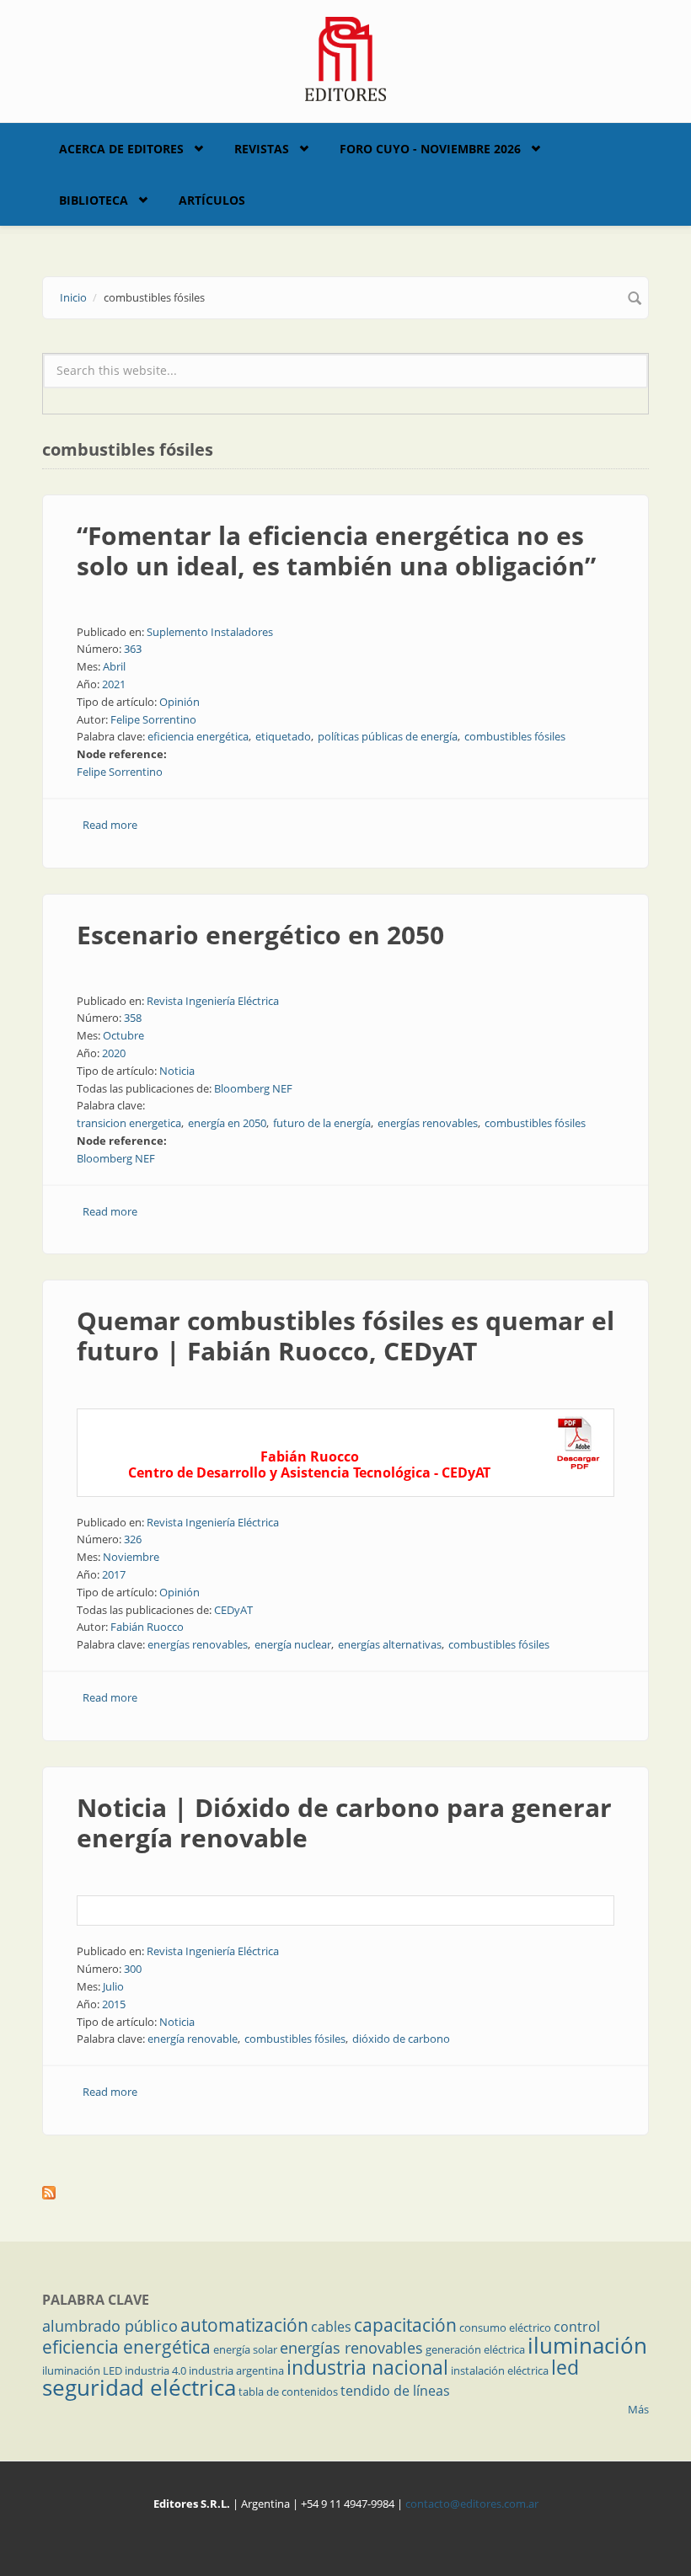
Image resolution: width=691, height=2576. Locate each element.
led (565, 2367)
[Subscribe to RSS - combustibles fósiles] (345, 2193)
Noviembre (131, 1557)
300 (133, 1969)
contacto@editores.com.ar (472, 2504)
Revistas (262, 149)
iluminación (587, 2345)
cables (331, 2327)
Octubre (123, 1035)
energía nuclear (293, 1644)
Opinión (179, 702)
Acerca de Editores (121, 149)
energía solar (245, 2349)
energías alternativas (390, 1644)
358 (133, 1018)
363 (133, 649)
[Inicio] (346, 57)
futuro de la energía (322, 1123)
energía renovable (193, 2039)
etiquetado (283, 736)
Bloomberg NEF (253, 1088)
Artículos (212, 200)
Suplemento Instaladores (210, 632)
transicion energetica (129, 1123)
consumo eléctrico (505, 2327)
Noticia (177, 1071)
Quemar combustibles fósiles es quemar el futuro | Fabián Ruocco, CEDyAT (345, 1336)
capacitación (405, 2325)
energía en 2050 (227, 1123)
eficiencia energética (198, 736)
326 (133, 1539)
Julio (113, 1986)
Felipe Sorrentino (153, 719)
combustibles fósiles (515, 736)
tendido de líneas (395, 2391)
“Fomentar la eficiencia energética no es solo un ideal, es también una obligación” (336, 550)
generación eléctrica (475, 2349)
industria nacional (367, 2367)
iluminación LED (82, 2370)
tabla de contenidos (288, 2392)
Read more (110, 825)
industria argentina (236, 2370)
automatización (244, 2325)
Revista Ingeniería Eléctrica (213, 1001)
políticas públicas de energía (388, 736)
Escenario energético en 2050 (260, 935)
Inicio (73, 297)
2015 (114, 2004)
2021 (114, 684)
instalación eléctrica (500, 2370)
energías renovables (428, 1123)
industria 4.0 (155, 2370)
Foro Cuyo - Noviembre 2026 (430, 149)
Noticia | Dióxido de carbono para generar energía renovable (344, 1822)
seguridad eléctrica (139, 2387)
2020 (114, 1053)
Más (638, 2409)
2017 (114, 1574)
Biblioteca (94, 200)
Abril (114, 666)
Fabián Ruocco (147, 1627)
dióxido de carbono (401, 2039)
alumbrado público (110, 2326)
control (577, 2327)
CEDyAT (233, 1610)
